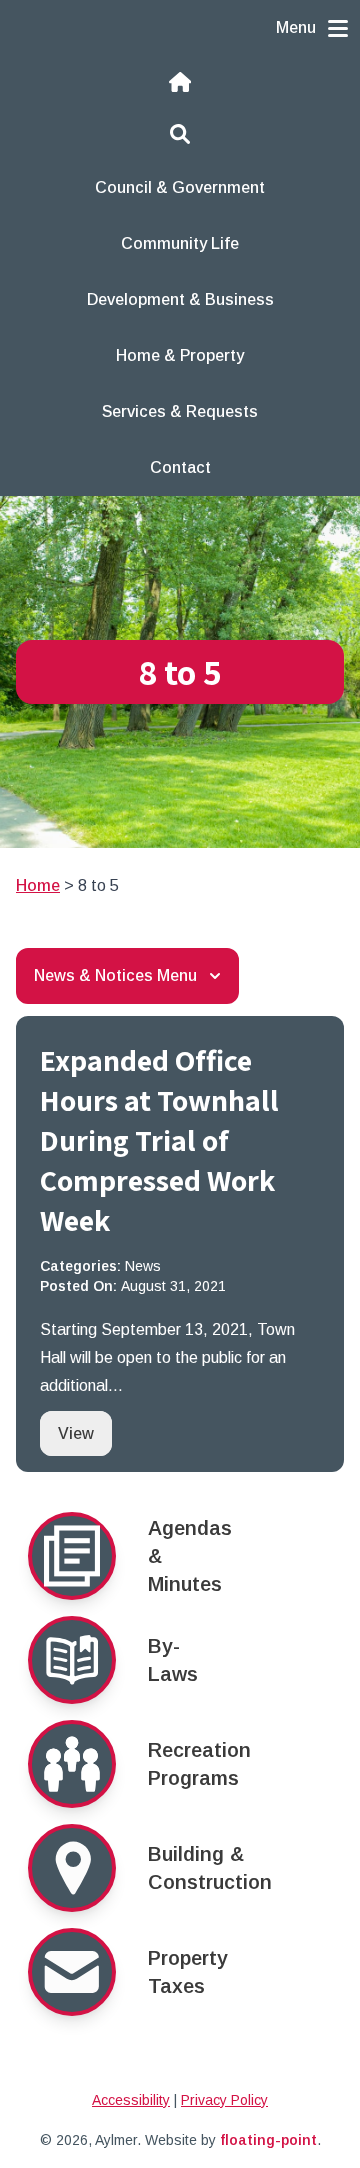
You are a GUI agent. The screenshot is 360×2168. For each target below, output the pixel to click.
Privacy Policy (224, 2100)
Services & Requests (180, 411)
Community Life (180, 243)
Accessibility (131, 2100)
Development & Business (180, 299)
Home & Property (180, 355)
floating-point (268, 2140)
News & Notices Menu (115, 975)
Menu (296, 27)
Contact (180, 467)
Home (38, 885)
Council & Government (180, 187)
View (85, 1433)
